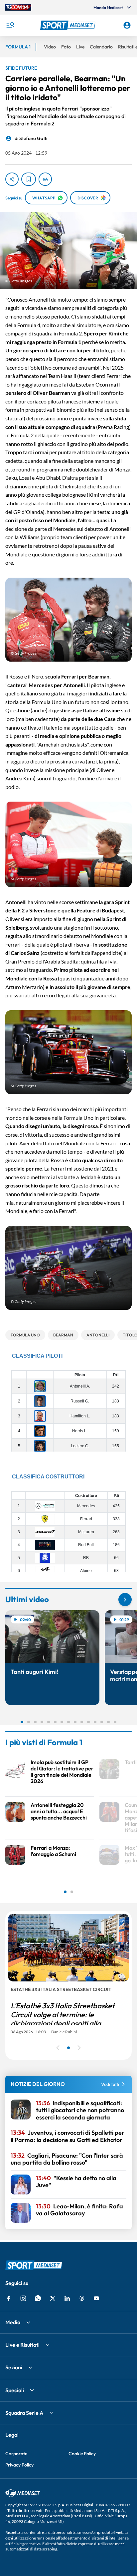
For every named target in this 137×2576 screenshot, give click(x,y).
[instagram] (23, 2298)
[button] (69, 25)
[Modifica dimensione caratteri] (45, 179)
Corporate (16, 2454)
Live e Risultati (22, 2345)
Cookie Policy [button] (82, 2454)
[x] (53, 2298)
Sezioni (14, 2367)
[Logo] (69, 25)
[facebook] (9, 2298)
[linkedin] (67, 2298)
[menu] (10, 25)
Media (13, 2322)
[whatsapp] (38, 2298)
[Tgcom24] (18, 7)
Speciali (15, 2390)
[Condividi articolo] (12, 179)
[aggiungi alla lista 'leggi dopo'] (29, 179)
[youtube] (96, 2298)
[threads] (82, 2298)
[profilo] (127, 25)
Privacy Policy (19, 2465)
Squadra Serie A (24, 2413)
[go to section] (125, 1600)
